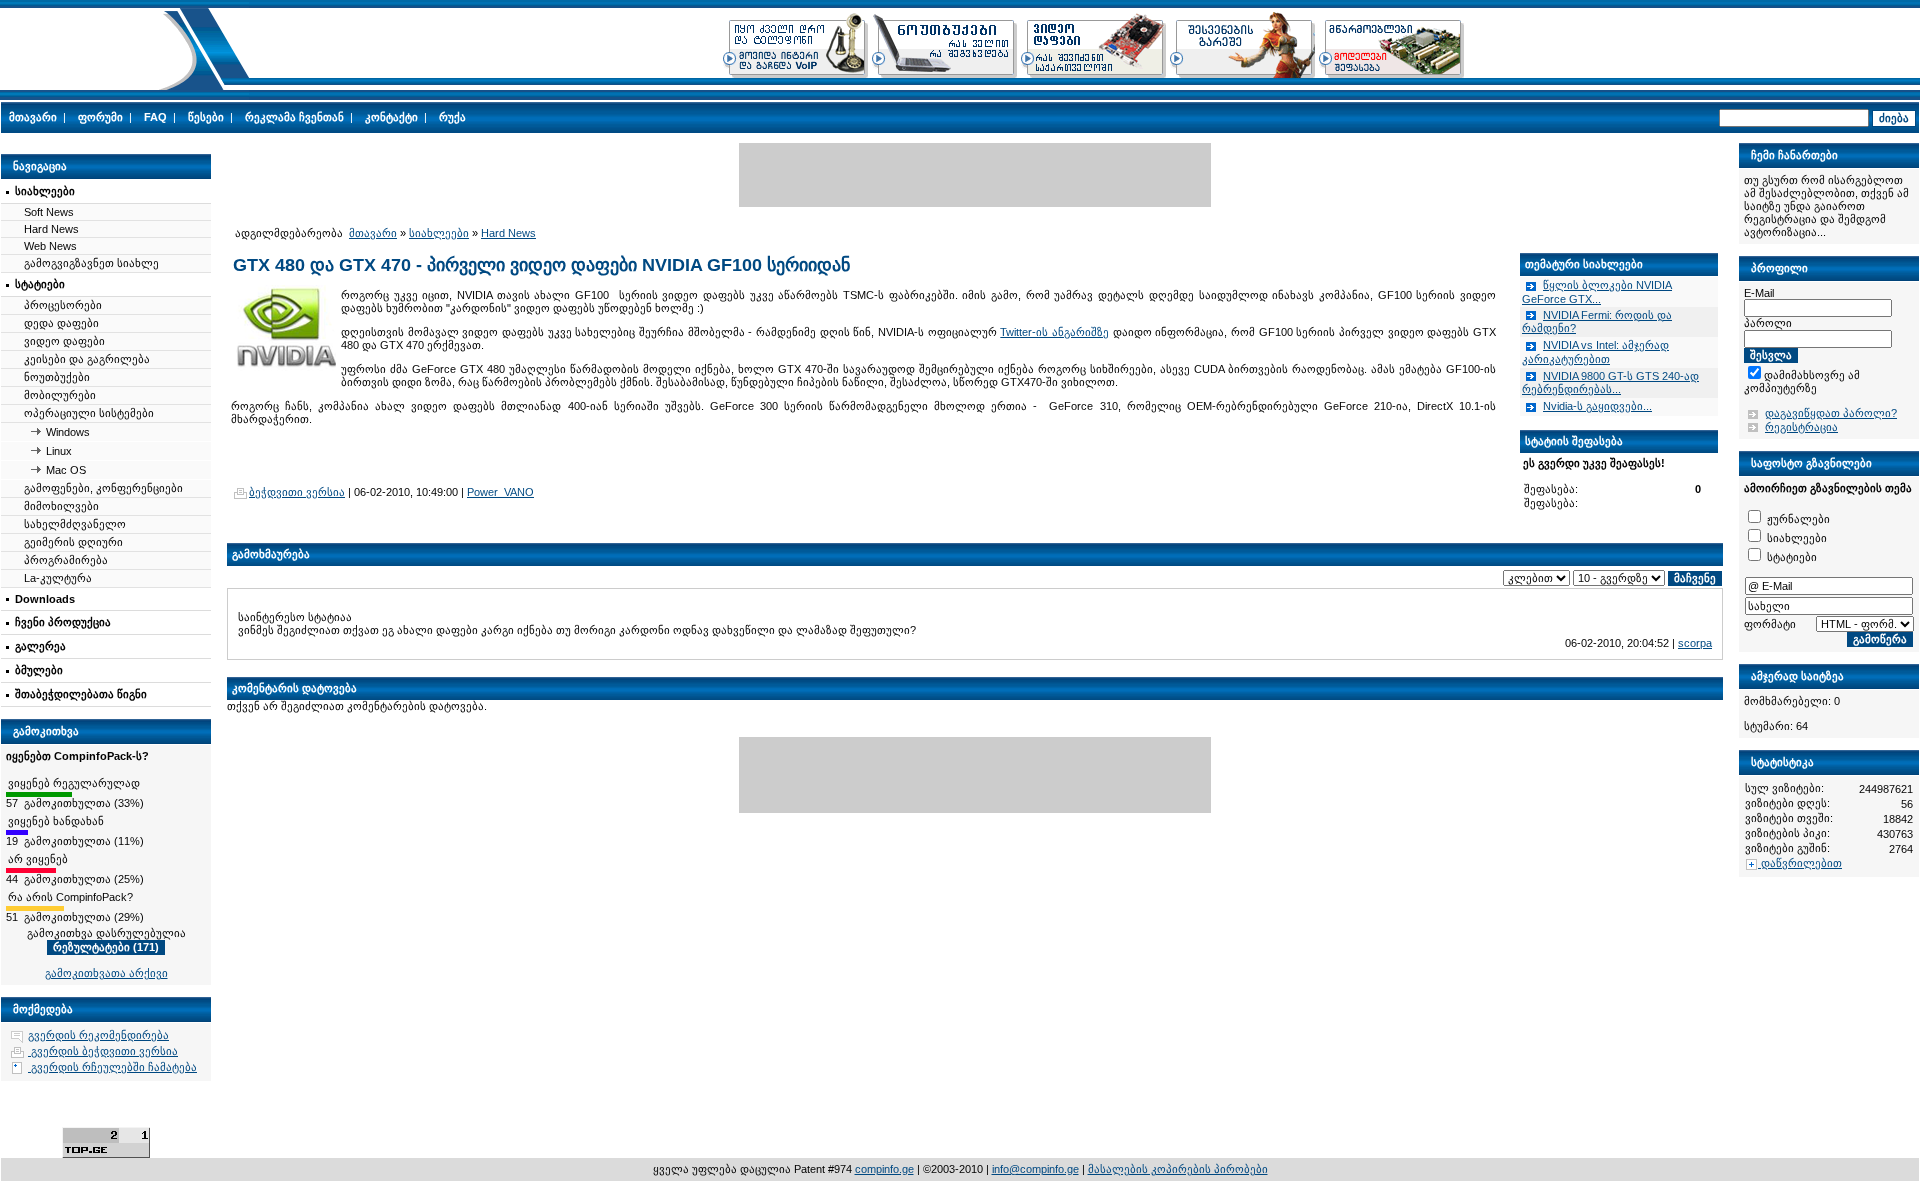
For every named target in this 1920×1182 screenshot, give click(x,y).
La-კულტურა (58, 578)
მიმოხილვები (61, 506)
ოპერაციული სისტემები (89, 413)
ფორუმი (100, 117)
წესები (206, 117)
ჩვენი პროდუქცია (63, 622)
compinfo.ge (884, 1169)
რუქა (452, 117)
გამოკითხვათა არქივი (106, 973)
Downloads (45, 599)
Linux (59, 451)
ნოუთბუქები (57, 377)
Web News (50, 246)
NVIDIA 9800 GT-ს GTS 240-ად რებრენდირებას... (1610, 383)
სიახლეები (45, 191)
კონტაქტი (391, 117)
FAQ (155, 117)
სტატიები (40, 284)
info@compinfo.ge (1035, 1169)
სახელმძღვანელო (75, 524)
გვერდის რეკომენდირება (98, 1035)
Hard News (51, 229)
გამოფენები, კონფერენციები (103, 488)
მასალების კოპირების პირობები (1178, 1169)
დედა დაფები (61, 323)
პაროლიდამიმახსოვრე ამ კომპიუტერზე (1820, 375)
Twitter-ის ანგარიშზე (1054, 332)
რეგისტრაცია (1801, 427)
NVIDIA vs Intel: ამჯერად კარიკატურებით (1595, 352)
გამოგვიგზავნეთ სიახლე (91, 263)
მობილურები (60, 395)
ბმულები (39, 670)
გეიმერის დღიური (73, 542)
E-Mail (1759, 293)
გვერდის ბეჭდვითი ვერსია (103, 1051)
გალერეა (40, 646)
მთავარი (33, 117)
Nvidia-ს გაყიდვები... (1597, 406)
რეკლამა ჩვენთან (294, 117)
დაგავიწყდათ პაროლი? (1831, 413)
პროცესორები (63, 305)
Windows (68, 432)
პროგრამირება (66, 560)
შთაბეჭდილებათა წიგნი (81, 694)
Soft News (49, 212)
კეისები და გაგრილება (87, 359)
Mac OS (66, 470)
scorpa (1695, 643)
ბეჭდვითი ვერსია (297, 492)
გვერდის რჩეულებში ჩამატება (112, 1067)
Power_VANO (500, 492)
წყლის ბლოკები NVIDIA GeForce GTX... (1597, 292)
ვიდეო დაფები (64, 341)
